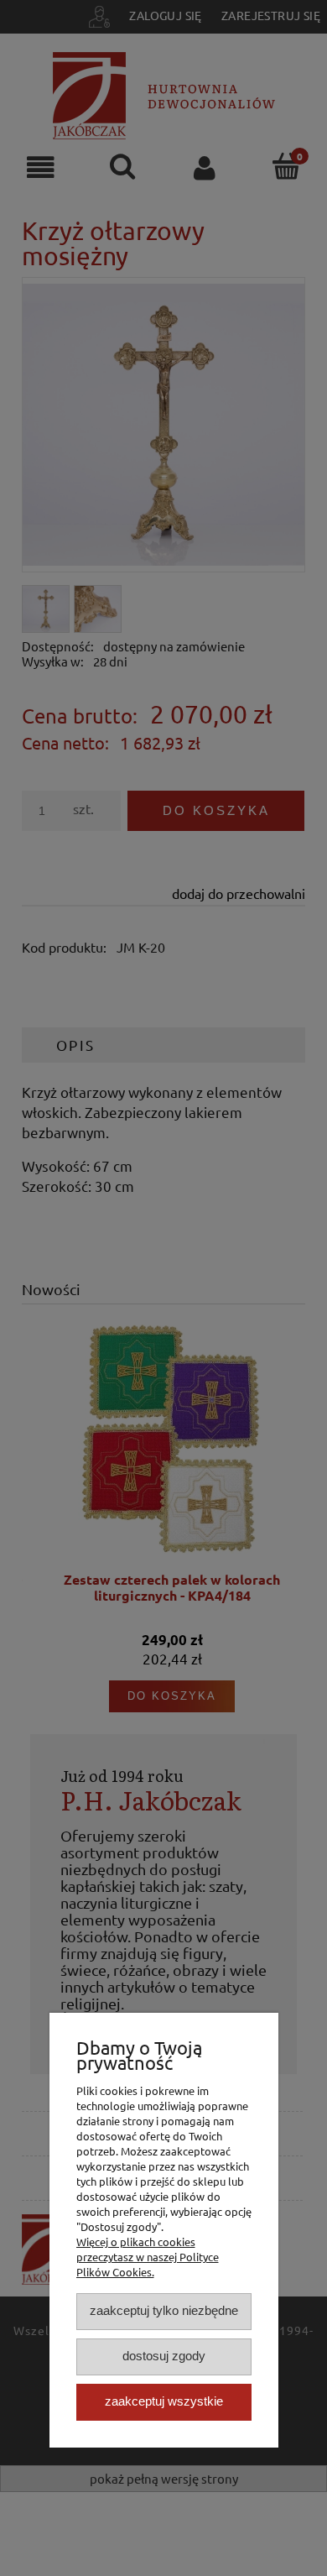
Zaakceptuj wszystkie (164, 2401)
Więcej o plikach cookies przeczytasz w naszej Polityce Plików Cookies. (148, 2257)
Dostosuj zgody (164, 2356)
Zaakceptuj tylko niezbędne (164, 2310)
